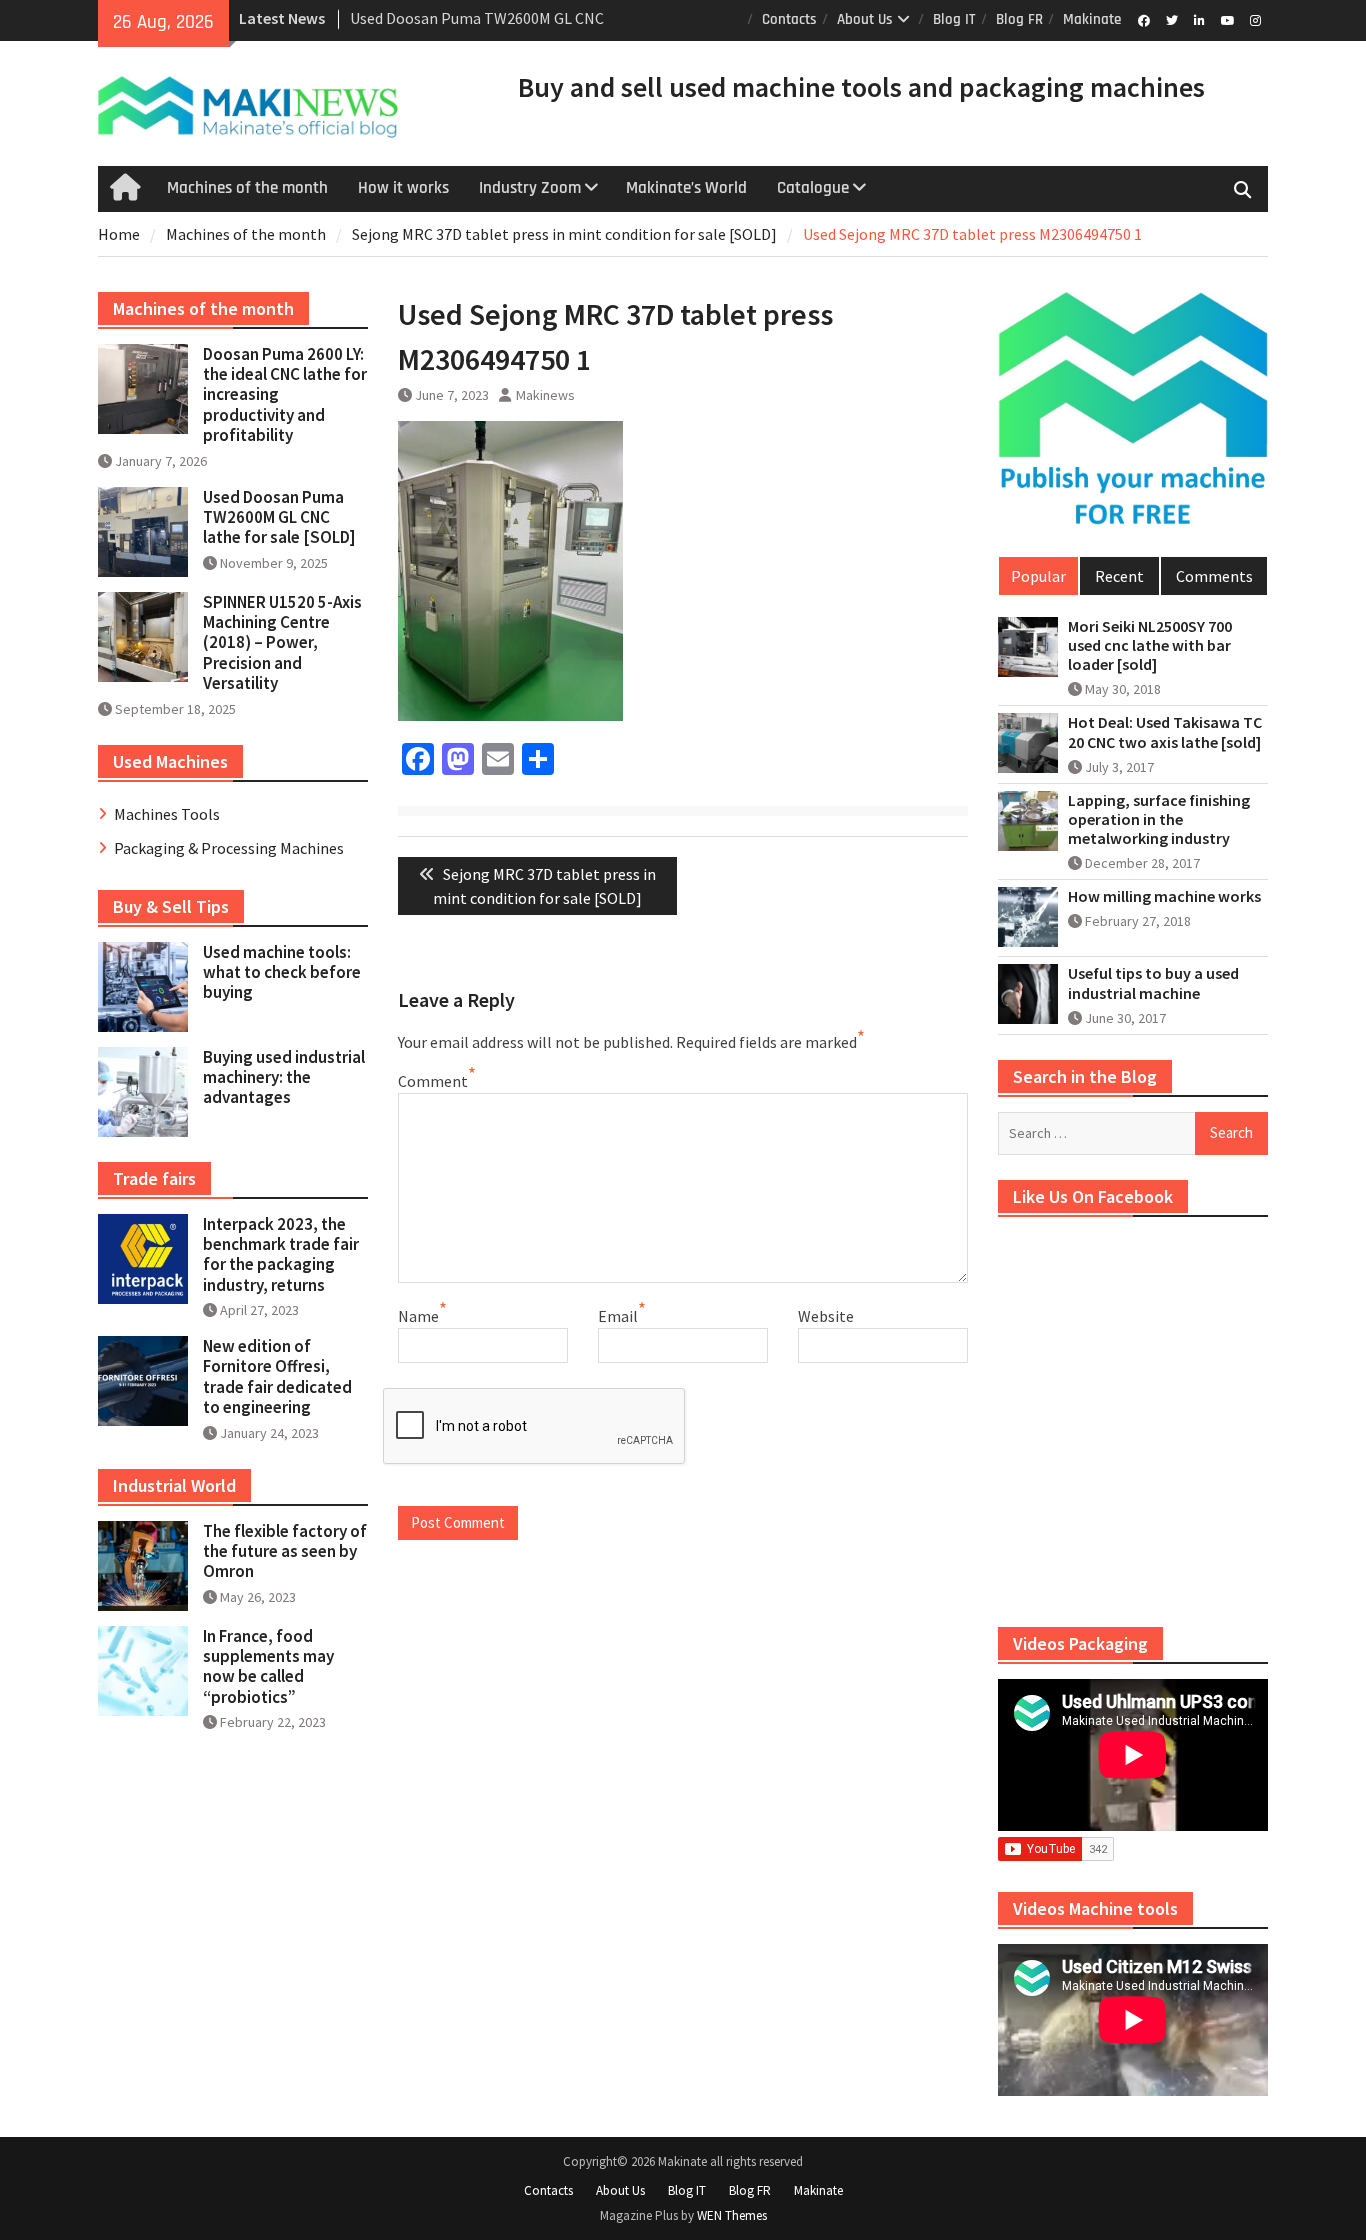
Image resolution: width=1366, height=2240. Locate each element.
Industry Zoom (530, 188)
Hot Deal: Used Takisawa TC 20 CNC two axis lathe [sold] (1165, 732)
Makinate (1092, 19)
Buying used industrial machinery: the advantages (284, 1077)
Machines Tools (167, 814)
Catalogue (813, 188)
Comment (433, 1081)
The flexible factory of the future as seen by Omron (285, 1551)
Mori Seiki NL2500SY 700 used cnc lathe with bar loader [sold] (1150, 645)
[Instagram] (1255, 19)
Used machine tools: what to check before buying (282, 972)
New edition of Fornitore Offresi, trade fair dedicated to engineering (277, 1376)
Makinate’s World (686, 188)
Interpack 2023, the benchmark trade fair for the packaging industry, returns (281, 1254)
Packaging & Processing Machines (229, 848)
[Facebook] (1143, 19)
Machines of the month (247, 188)
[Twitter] (1171, 19)
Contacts (789, 19)
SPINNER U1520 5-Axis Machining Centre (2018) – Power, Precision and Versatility (282, 643)
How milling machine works (1164, 896)
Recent (1119, 576)
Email (618, 1316)
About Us (865, 19)
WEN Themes (732, 2215)
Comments (1214, 576)
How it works (403, 188)
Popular (1038, 576)
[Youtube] (1227, 19)
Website (826, 1316)
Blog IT (954, 19)
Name (418, 1316)
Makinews (545, 395)
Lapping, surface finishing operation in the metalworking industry (1159, 819)
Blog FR (1019, 19)
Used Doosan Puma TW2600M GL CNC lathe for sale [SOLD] (279, 517)
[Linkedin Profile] (1199, 19)
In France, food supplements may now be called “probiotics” (268, 1666)
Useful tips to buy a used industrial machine (1153, 983)
